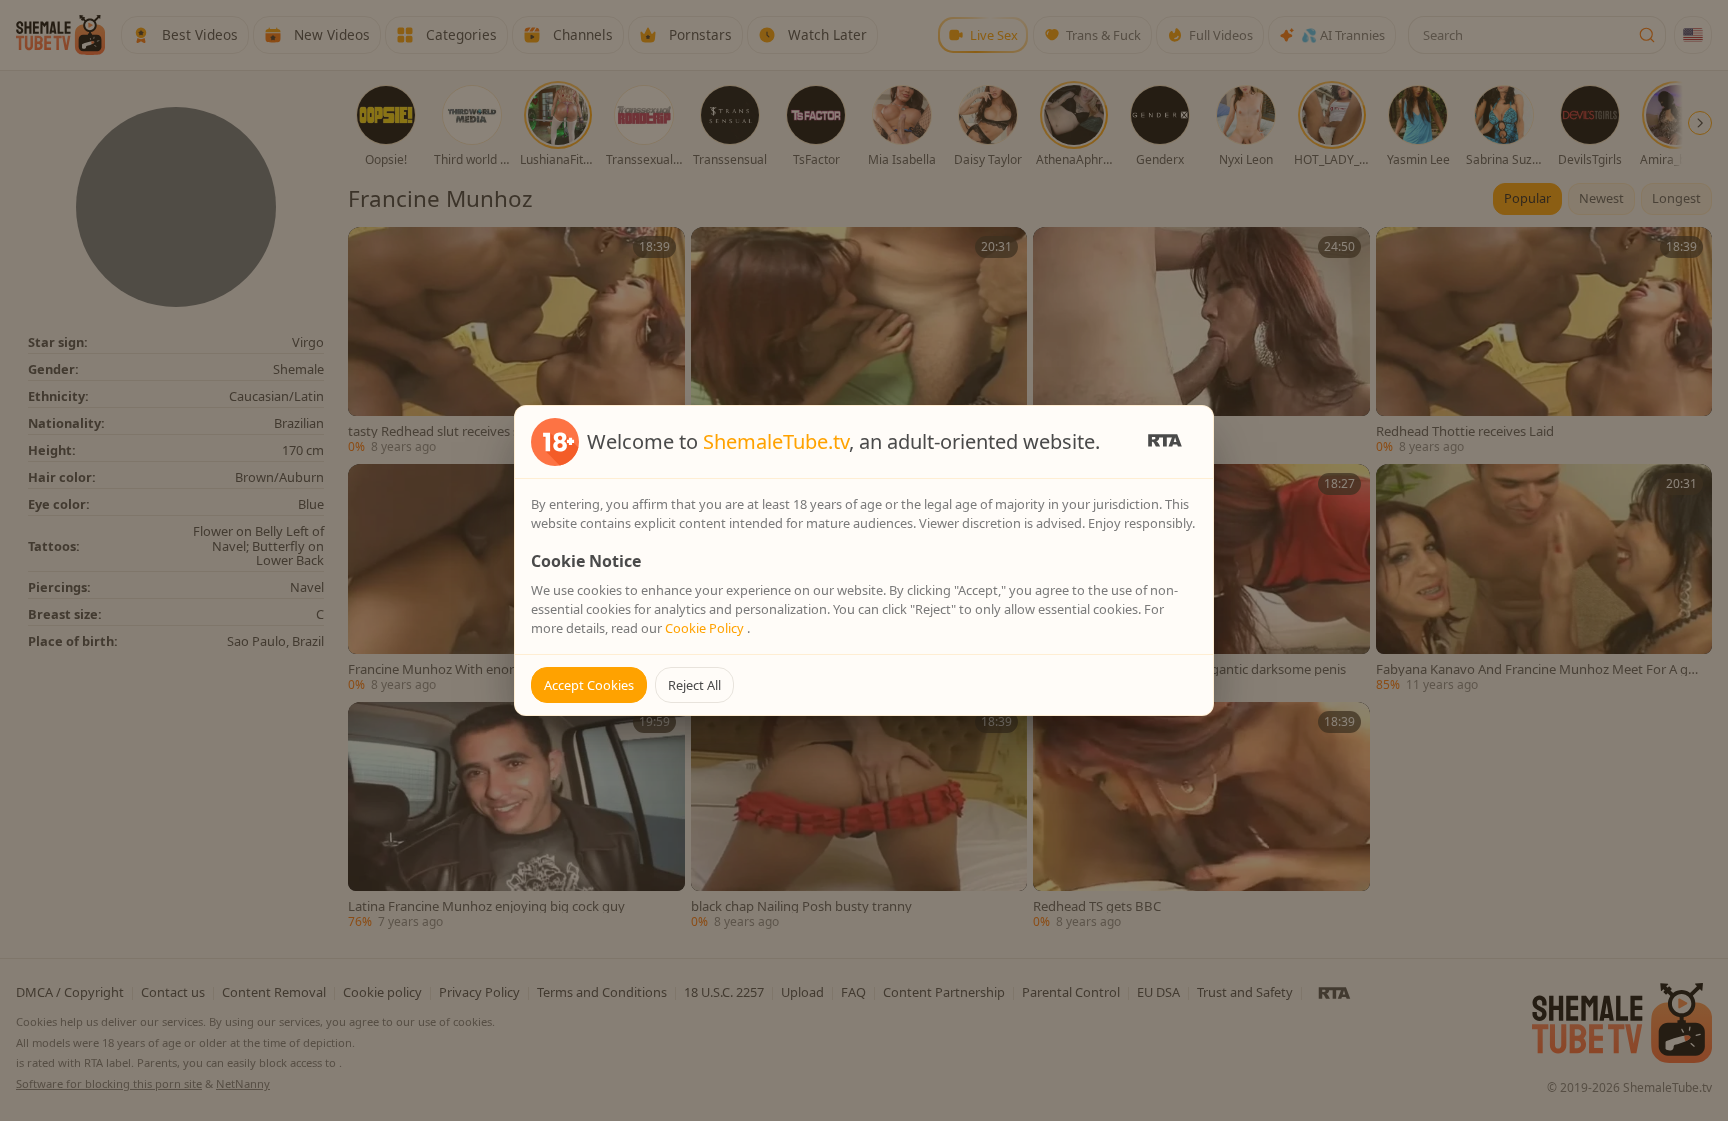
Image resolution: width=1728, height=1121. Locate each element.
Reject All (694, 685)
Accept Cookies (589, 685)
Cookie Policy (706, 628)
